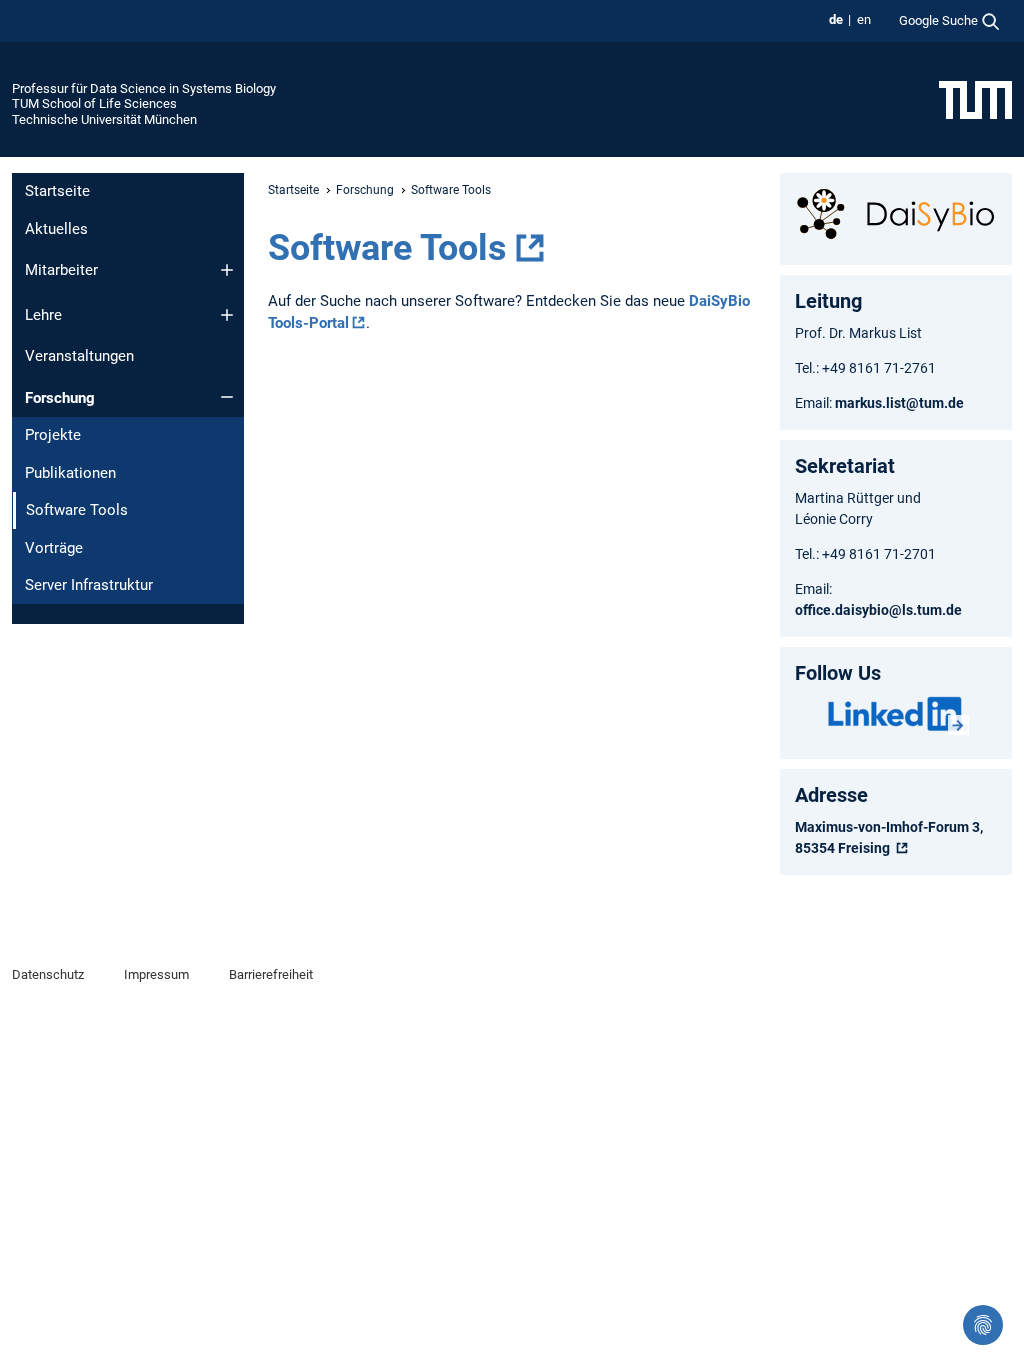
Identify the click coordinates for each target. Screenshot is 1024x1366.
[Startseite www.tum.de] (975, 99)
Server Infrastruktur (89, 585)
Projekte (53, 435)
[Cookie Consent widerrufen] (983, 1325)
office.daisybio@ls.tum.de (878, 610)
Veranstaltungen (79, 356)
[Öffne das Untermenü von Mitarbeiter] (227, 270)
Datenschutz (48, 974)
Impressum (156, 974)
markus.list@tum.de (901, 403)
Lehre (43, 315)
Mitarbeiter (61, 270)
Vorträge (54, 548)
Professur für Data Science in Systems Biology (144, 88)
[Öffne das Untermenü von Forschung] (227, 397)
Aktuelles (56, 229)
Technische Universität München (104, 119)
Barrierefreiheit (271, 974)
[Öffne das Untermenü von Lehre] (227, 315)
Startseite (57, 191)
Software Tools (387, 248)
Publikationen (70, 473)
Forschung (60, 398)
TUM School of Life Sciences (94, 103)
